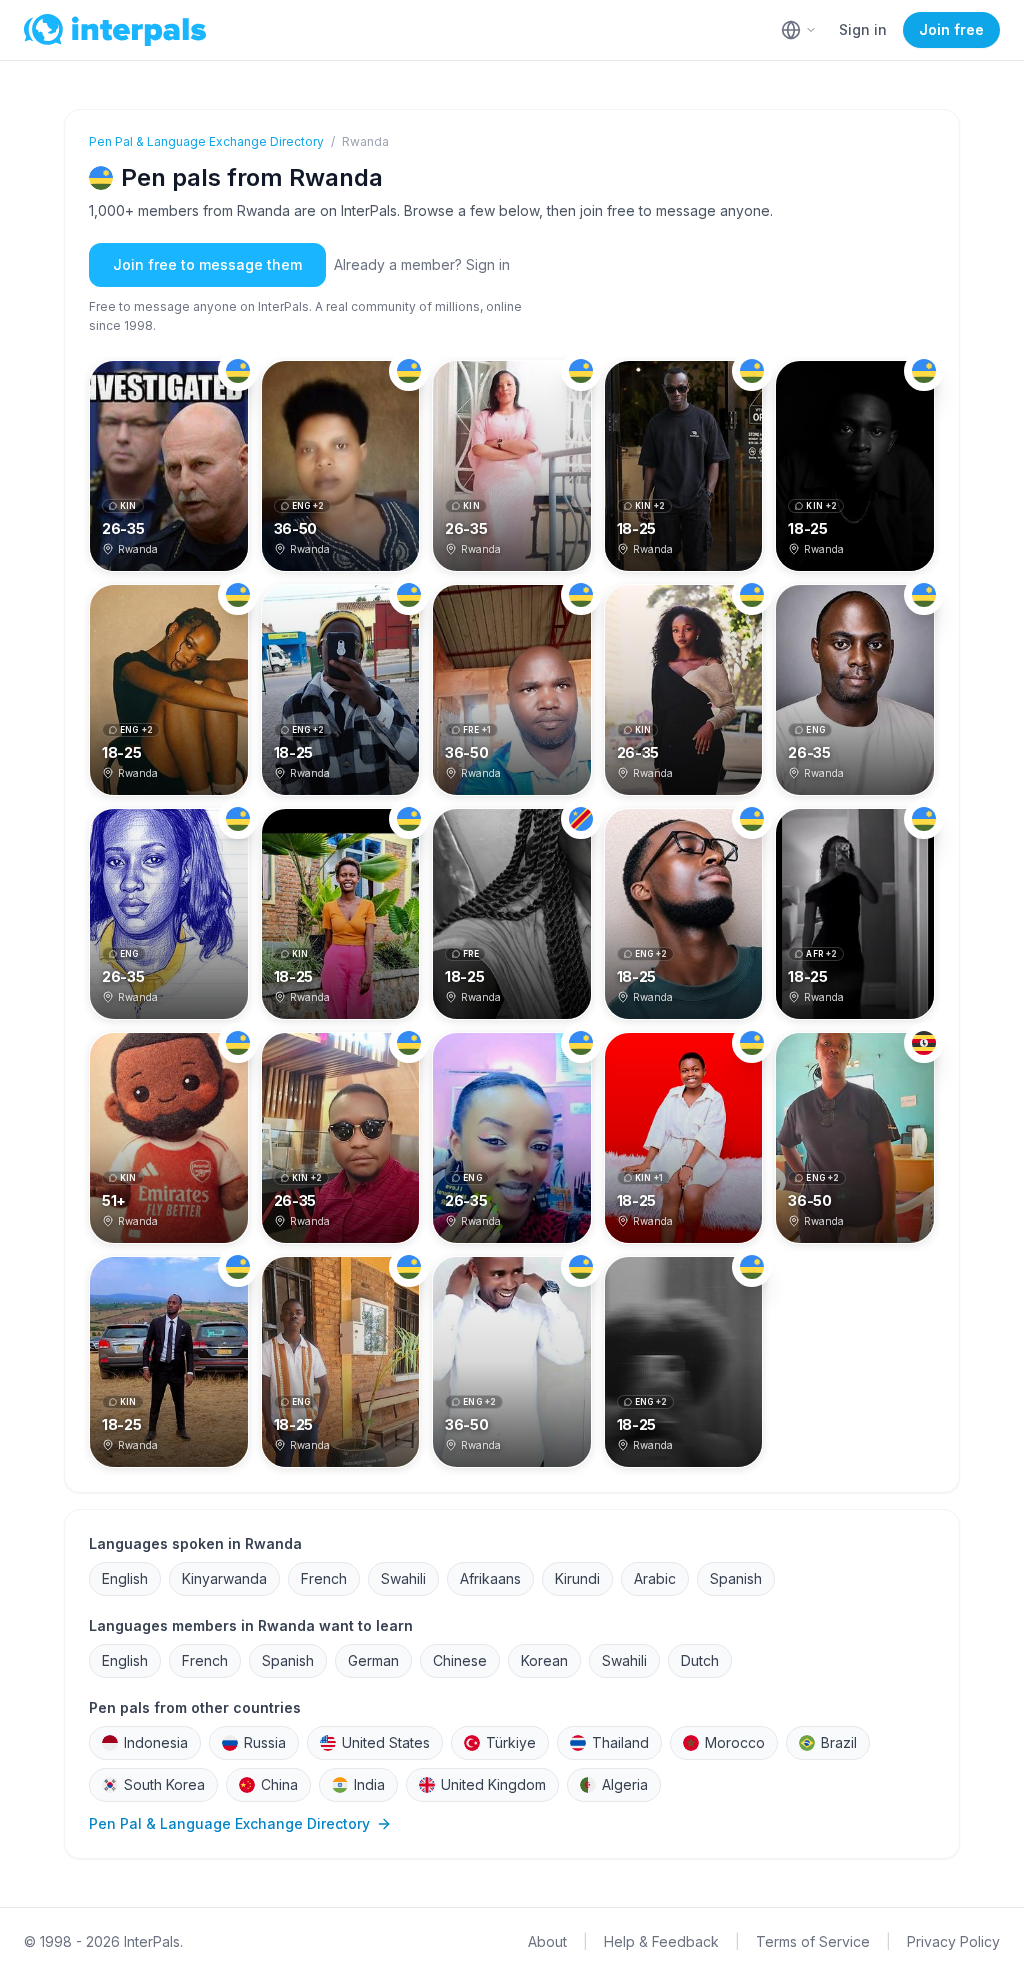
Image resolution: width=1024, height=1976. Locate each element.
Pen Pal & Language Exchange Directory (206, 141)
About (547, 1941)
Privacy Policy (953, 1941)
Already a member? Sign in (422, 264)
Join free (951, 29)
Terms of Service (813, 1941)
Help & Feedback (661, 1941)
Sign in (863, 29)
